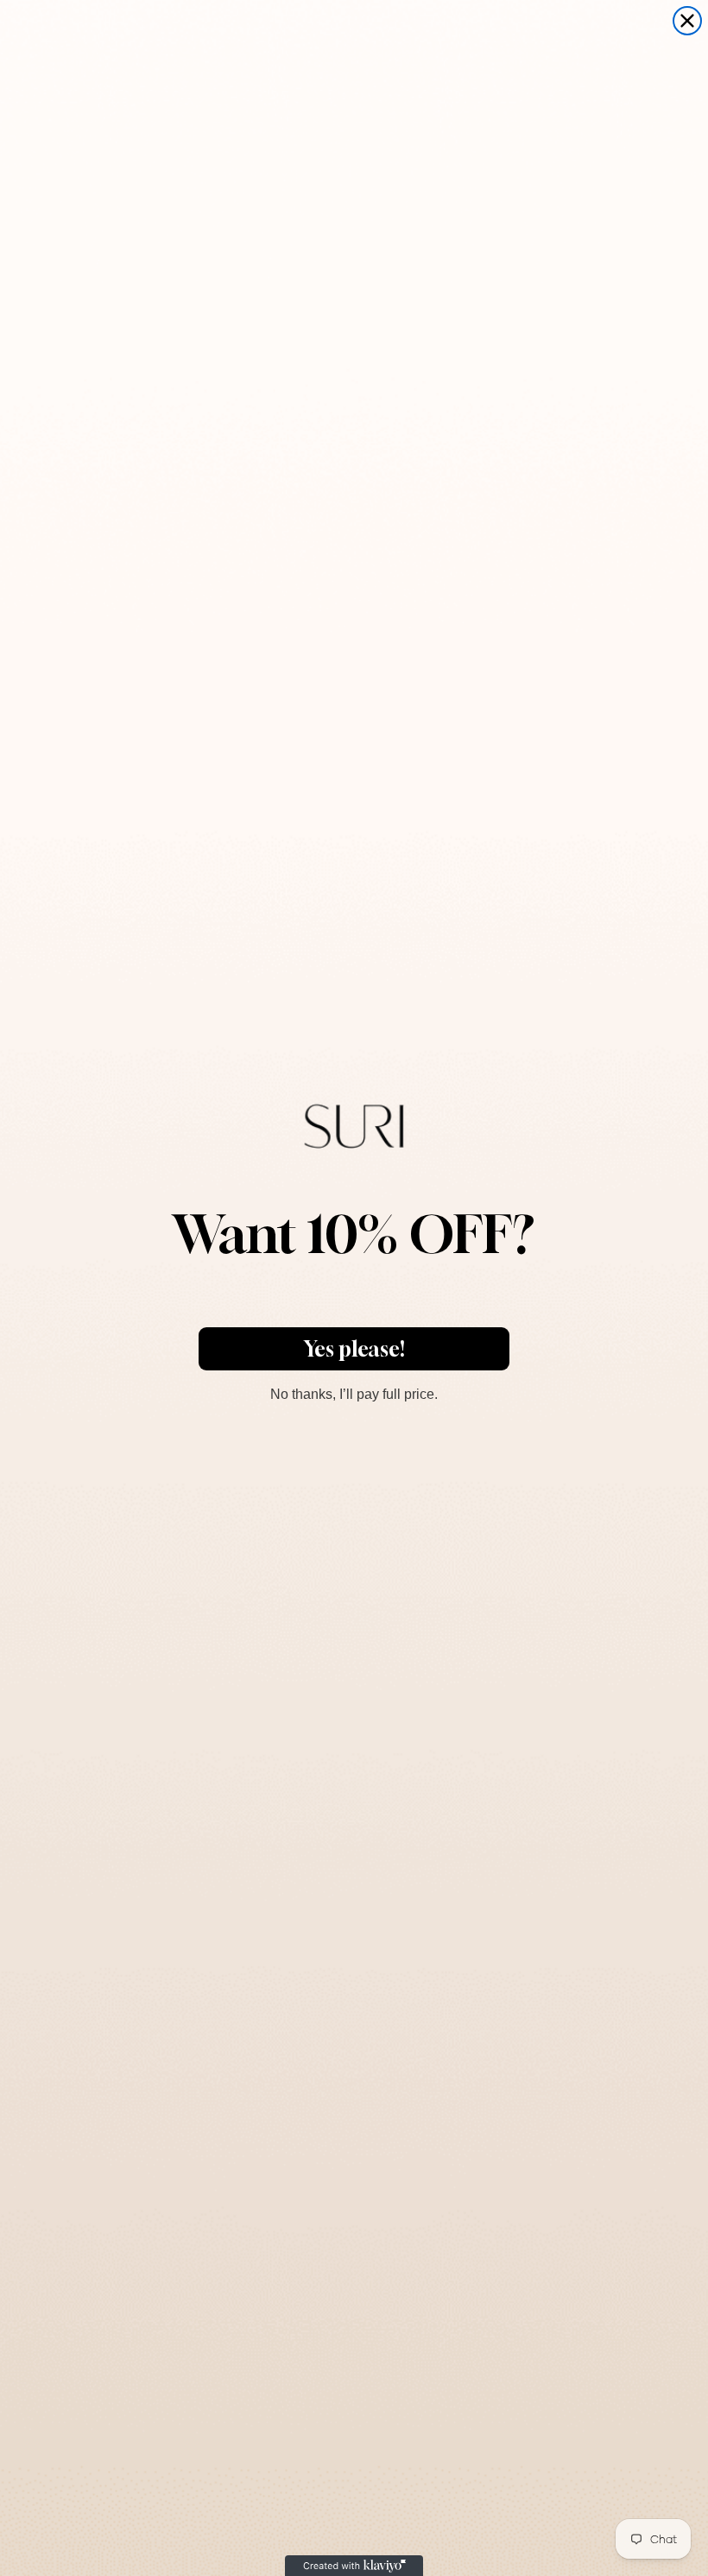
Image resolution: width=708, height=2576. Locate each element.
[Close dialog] (687, 21)
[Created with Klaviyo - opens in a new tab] (354, 2566)
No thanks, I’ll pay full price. (354, 1392)
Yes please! (354, 1349)
